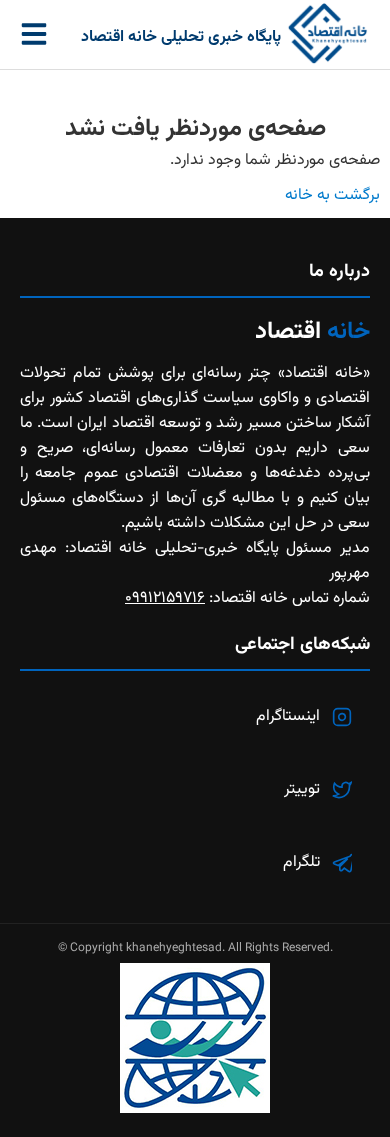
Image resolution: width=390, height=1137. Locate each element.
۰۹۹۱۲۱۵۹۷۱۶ (165, 598)
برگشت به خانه (332, 195)
